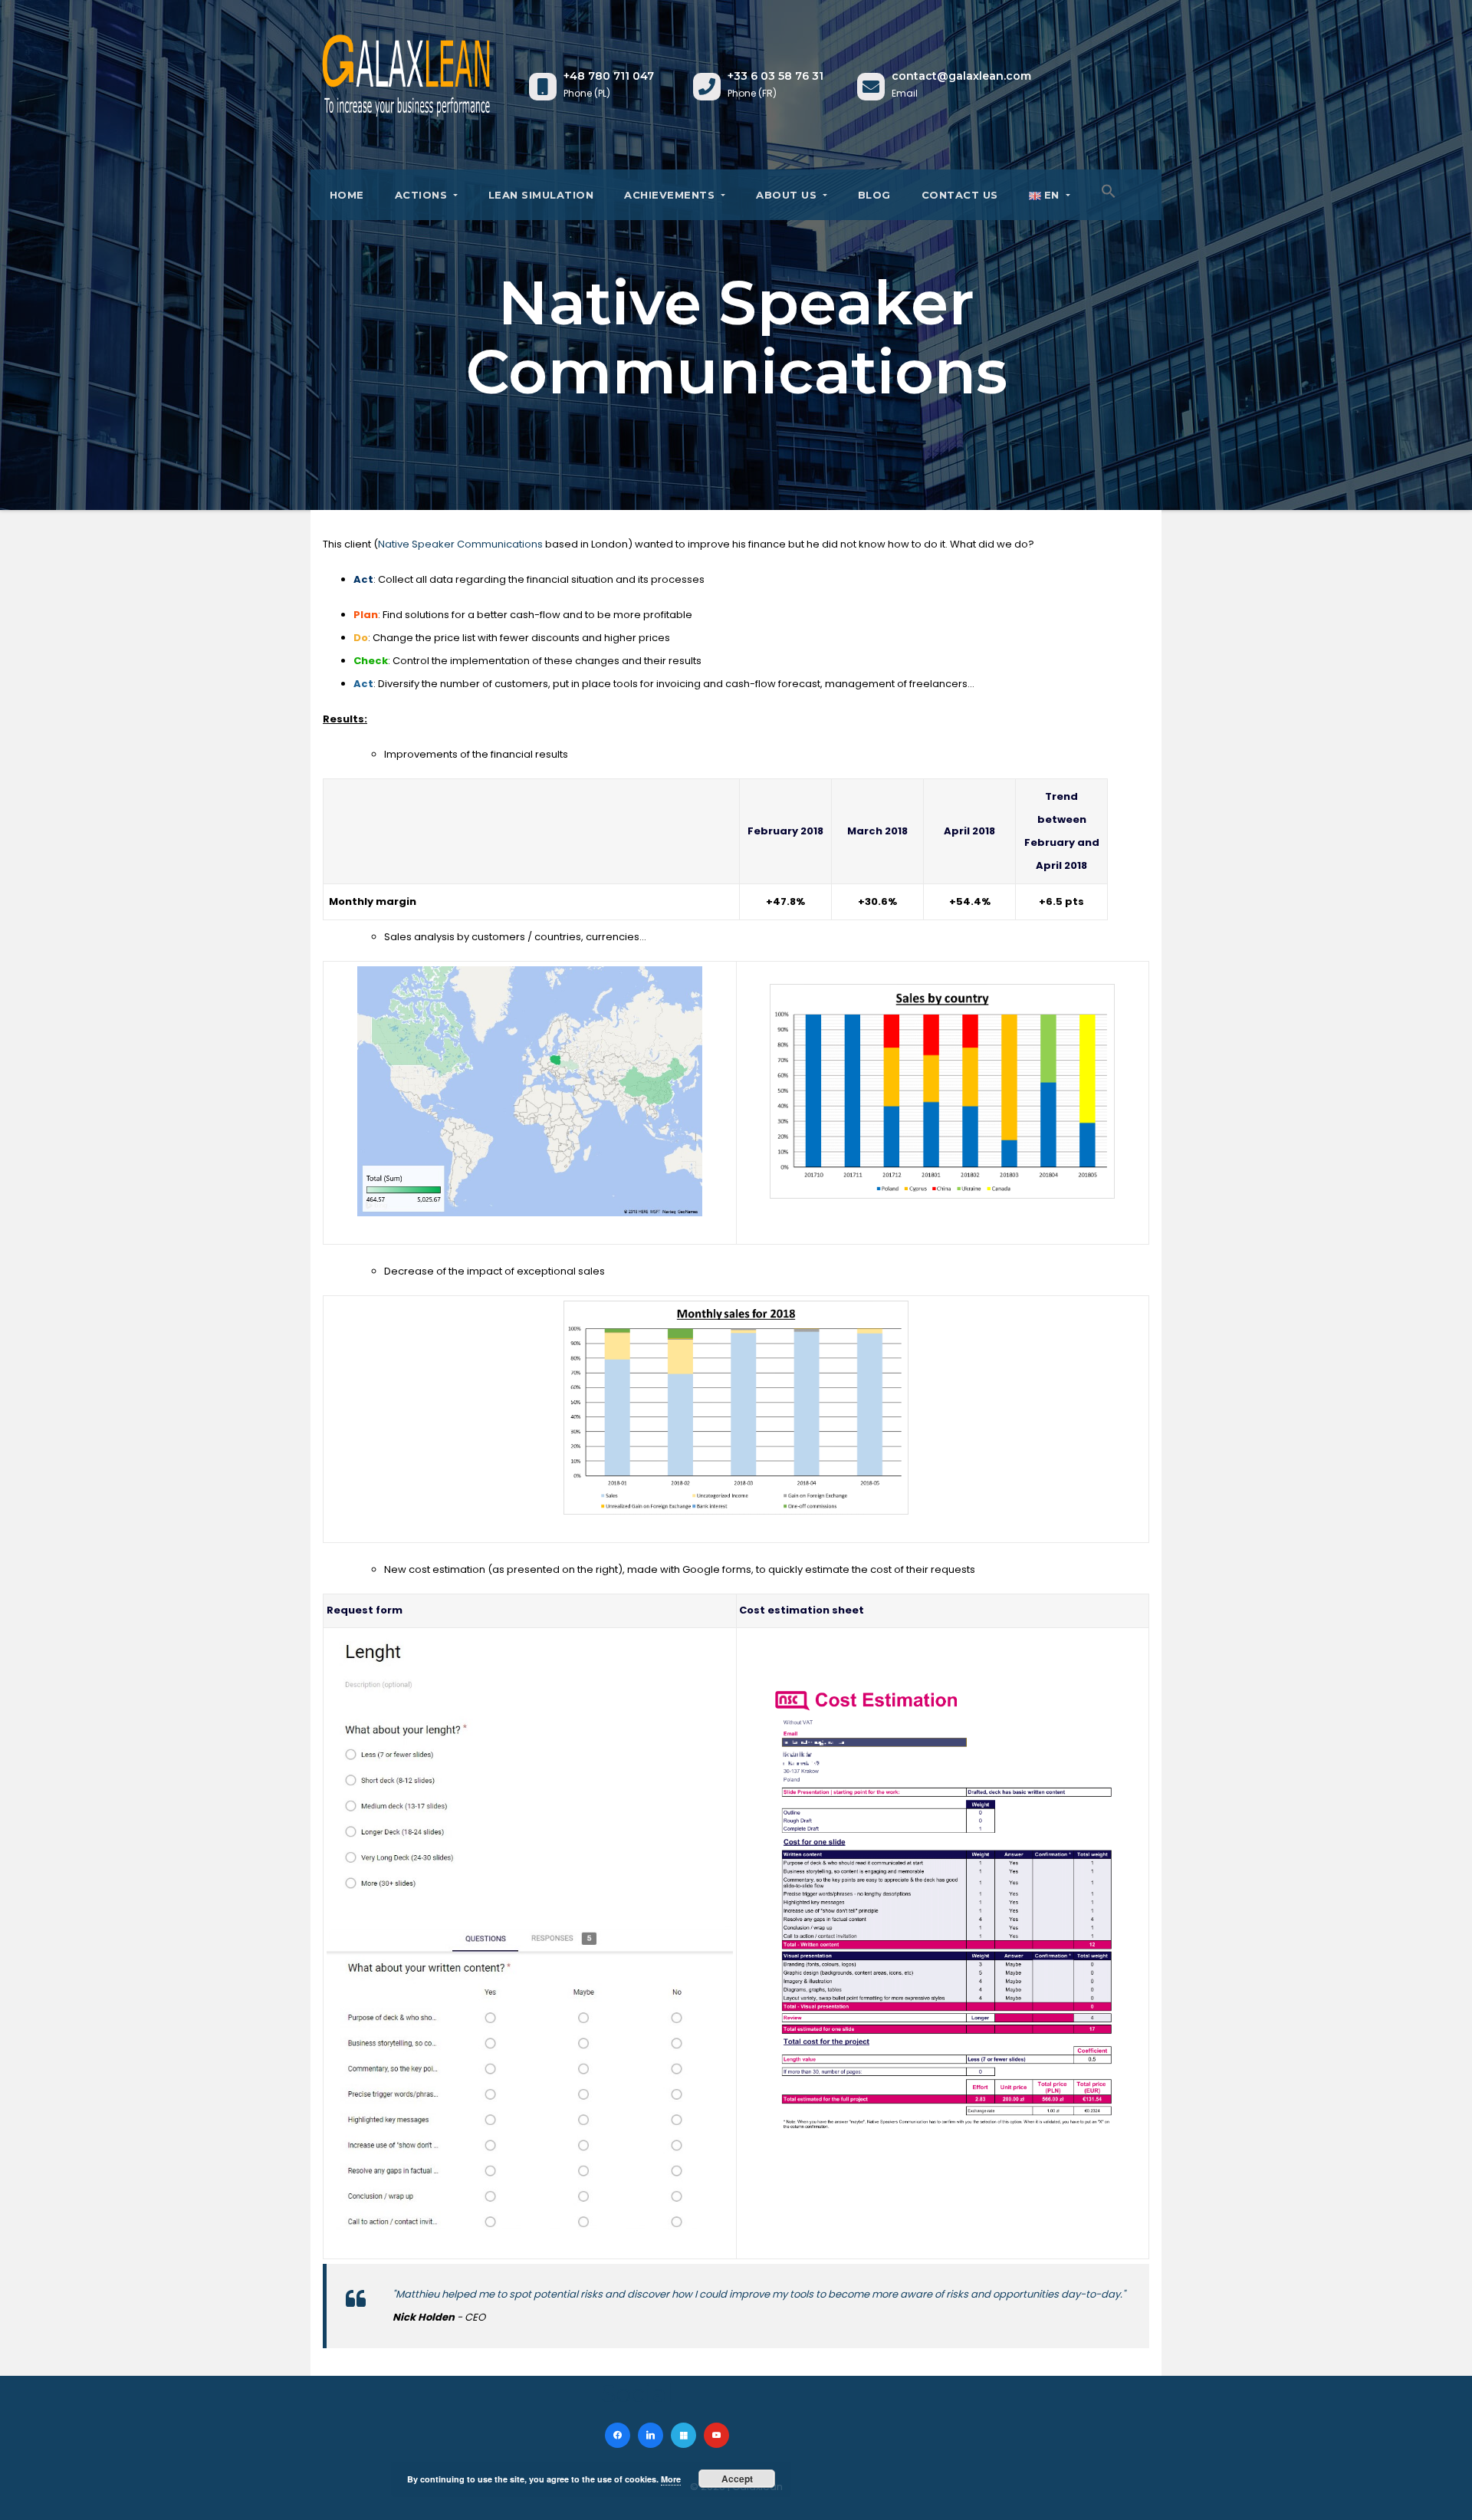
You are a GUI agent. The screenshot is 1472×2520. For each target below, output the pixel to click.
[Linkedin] (651, 2435)
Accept (737, 2479)
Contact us (960, 195)
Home (345, 195)
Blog (874, 195)
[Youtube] (716, 2435)
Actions (423, 195)
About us (788, 195)
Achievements (671, 195)
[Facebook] (618, 2435)
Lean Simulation (541, 195)
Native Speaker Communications (460, 544)
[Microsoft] (683, 2435)
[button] (1109, 191)
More (671, 2479)
